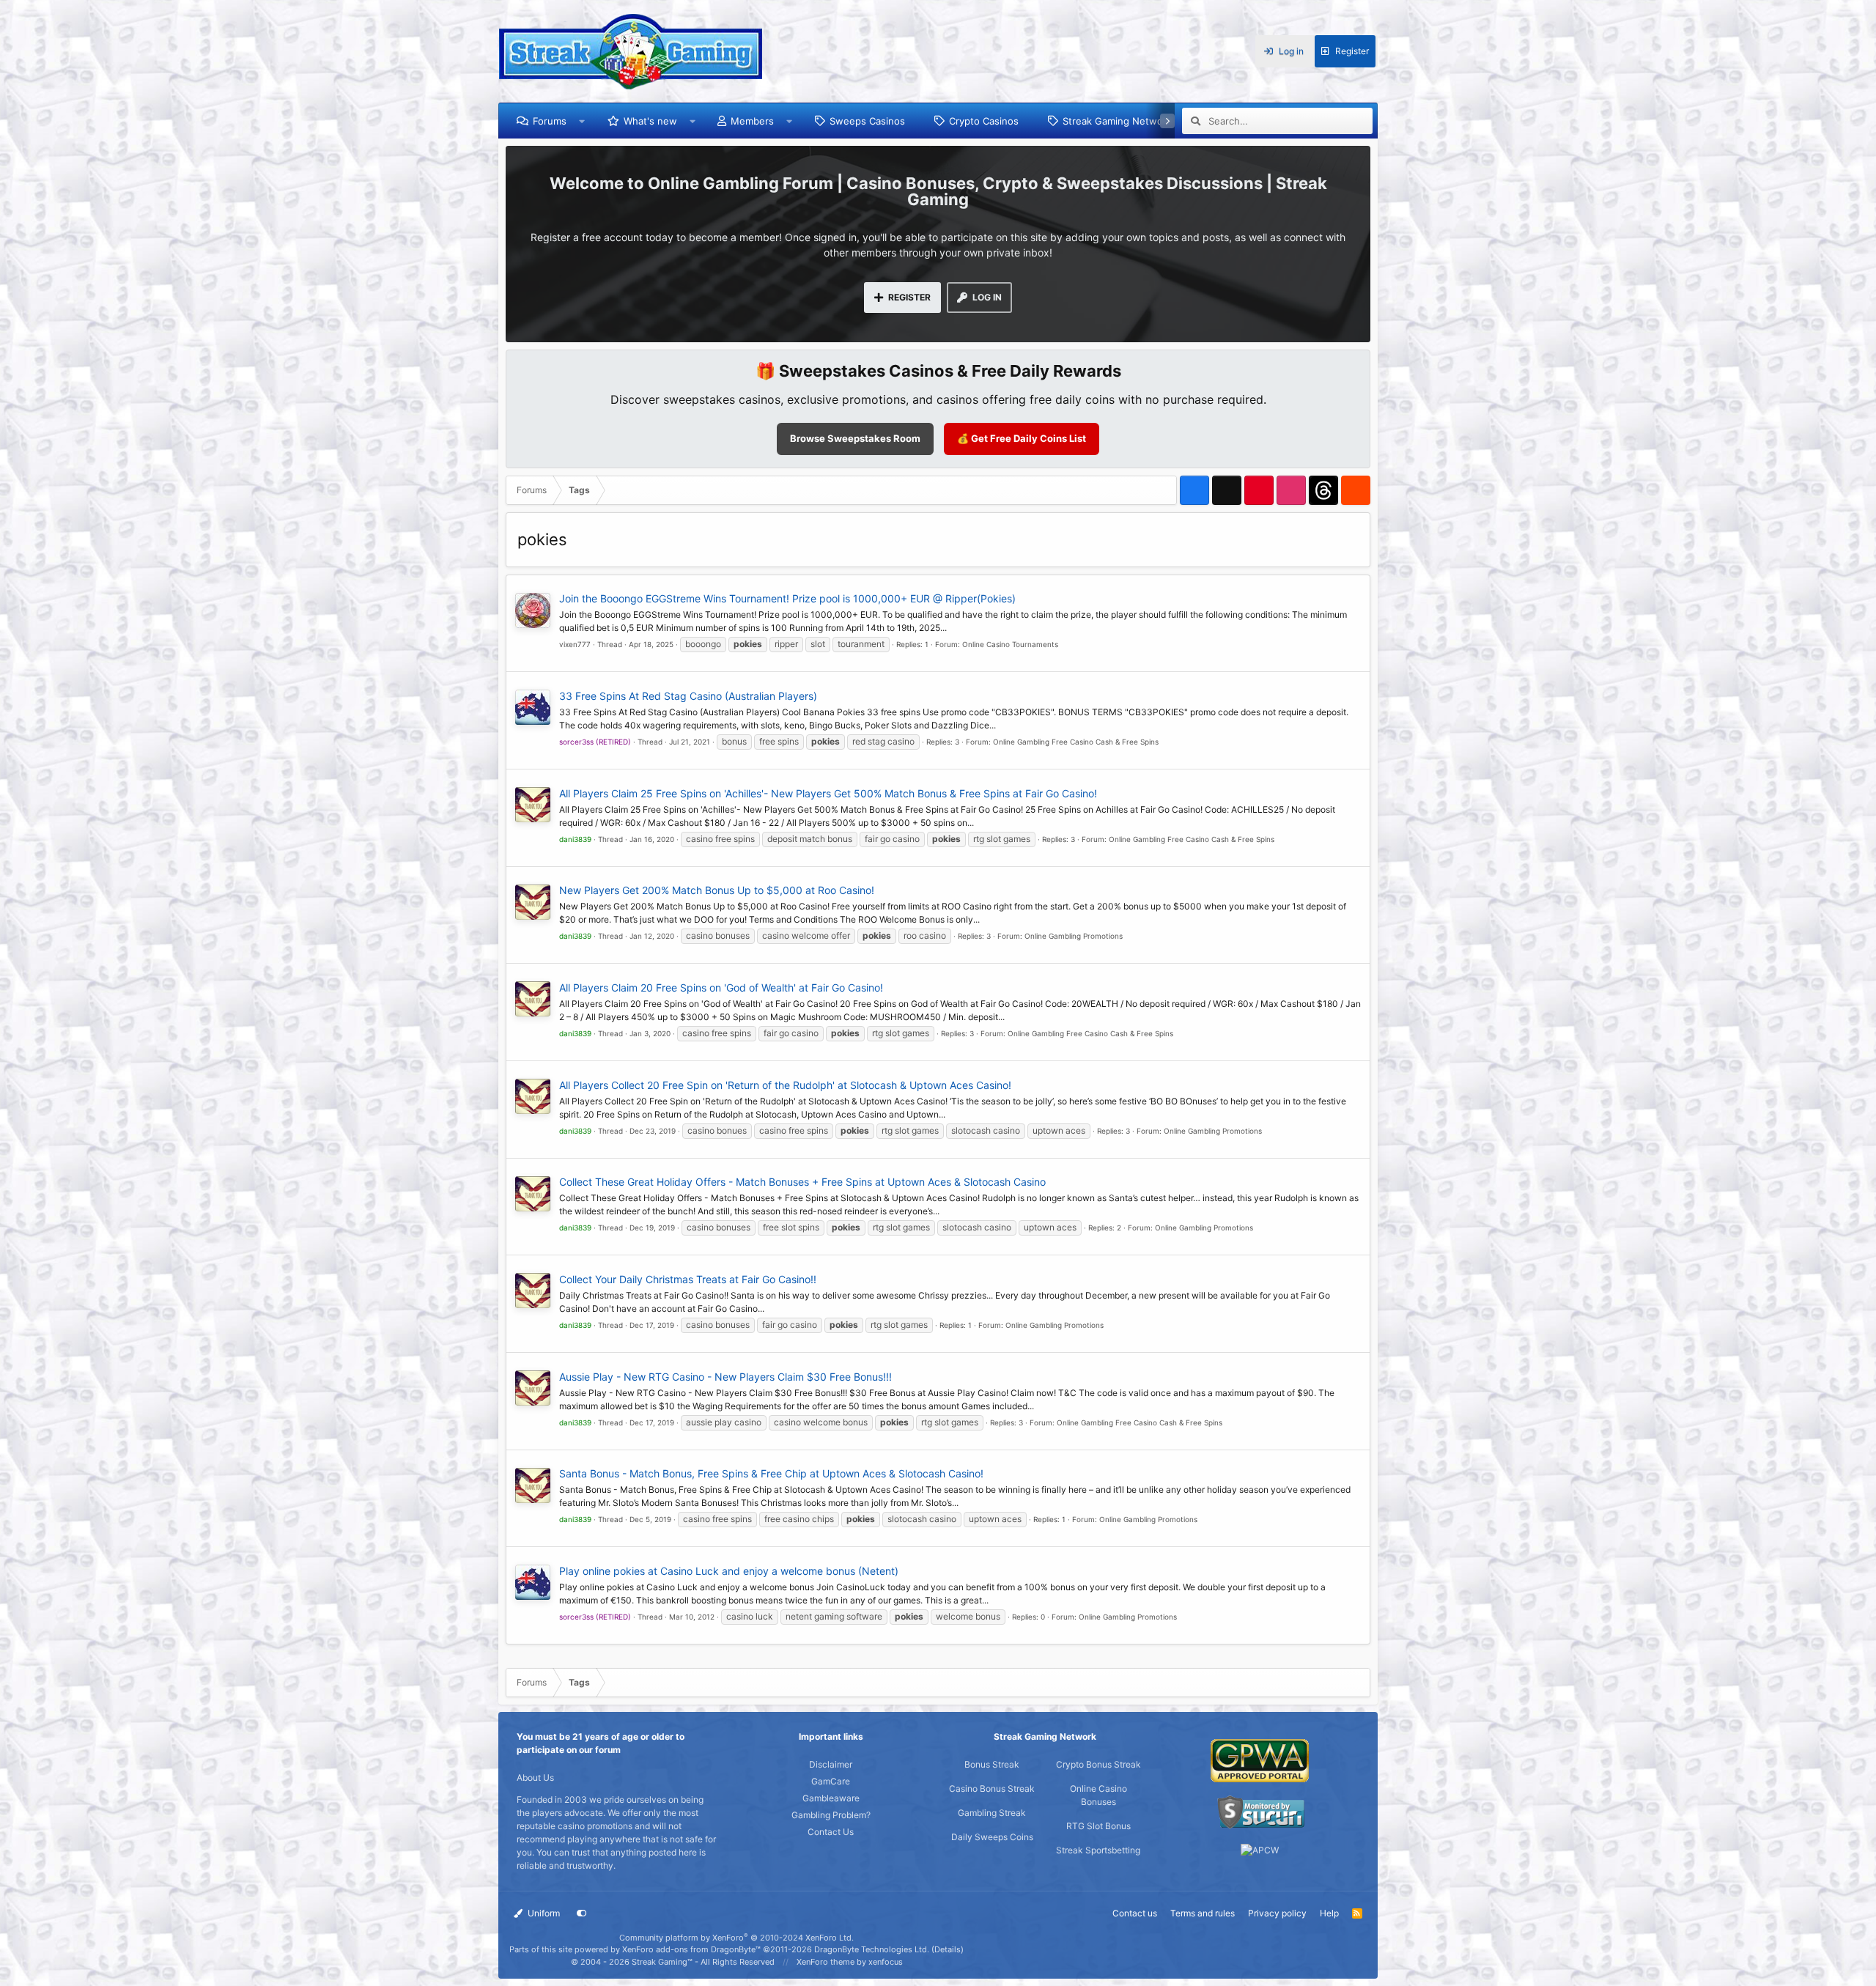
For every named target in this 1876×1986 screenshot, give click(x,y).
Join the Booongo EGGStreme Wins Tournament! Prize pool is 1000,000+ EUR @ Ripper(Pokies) (787, 598)
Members (752, 121)
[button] (582, 121)
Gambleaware (831, 1798)
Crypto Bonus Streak (1098, 1764)
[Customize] (582, 1913)
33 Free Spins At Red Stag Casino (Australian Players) (688, 696)
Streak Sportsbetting (1098, 1850)
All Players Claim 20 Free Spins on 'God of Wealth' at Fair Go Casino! (721, 988)
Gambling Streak (992, 1813)
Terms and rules (1203, 1913)
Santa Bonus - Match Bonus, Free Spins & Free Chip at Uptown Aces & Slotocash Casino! (771, 1473)
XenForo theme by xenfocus (850, 1962)
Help (1329, 1913)
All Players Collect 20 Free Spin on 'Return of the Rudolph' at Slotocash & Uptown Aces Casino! (785, 1085)
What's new (650, 121)
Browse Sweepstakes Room (855, 438)
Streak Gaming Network (1117, 121)
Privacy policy (1277, 1913)
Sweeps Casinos (867, 121)
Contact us (1135, 1913)
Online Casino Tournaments (1010, 644)
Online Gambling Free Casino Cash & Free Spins (1076, 742)
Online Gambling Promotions (1074, 936)
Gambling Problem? (831, 1815)
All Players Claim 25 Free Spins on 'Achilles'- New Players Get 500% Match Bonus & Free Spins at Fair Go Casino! (828, 793)
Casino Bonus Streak (992, 1788)
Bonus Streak (992, 1764)
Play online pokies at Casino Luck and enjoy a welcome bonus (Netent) (729, 1571)
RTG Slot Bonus (1098, 1826)
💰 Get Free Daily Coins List (1022, 438)
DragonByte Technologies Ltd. (872, 1949)
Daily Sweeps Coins (992, 1837)
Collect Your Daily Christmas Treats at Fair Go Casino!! (688, 1279)
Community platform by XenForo (736, 1938)
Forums (550, 121)
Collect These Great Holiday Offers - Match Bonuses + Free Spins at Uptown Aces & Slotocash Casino (802, 1182)
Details (948, 1949)
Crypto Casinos (984, 121)
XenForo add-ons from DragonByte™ (691, 1949)
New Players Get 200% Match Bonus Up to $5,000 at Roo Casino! (717, 890)
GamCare (831, 1781)
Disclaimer (831, 1764)
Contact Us (831, 1832)
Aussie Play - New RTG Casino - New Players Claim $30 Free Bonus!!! (725, 1377)
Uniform (543, 1913)
